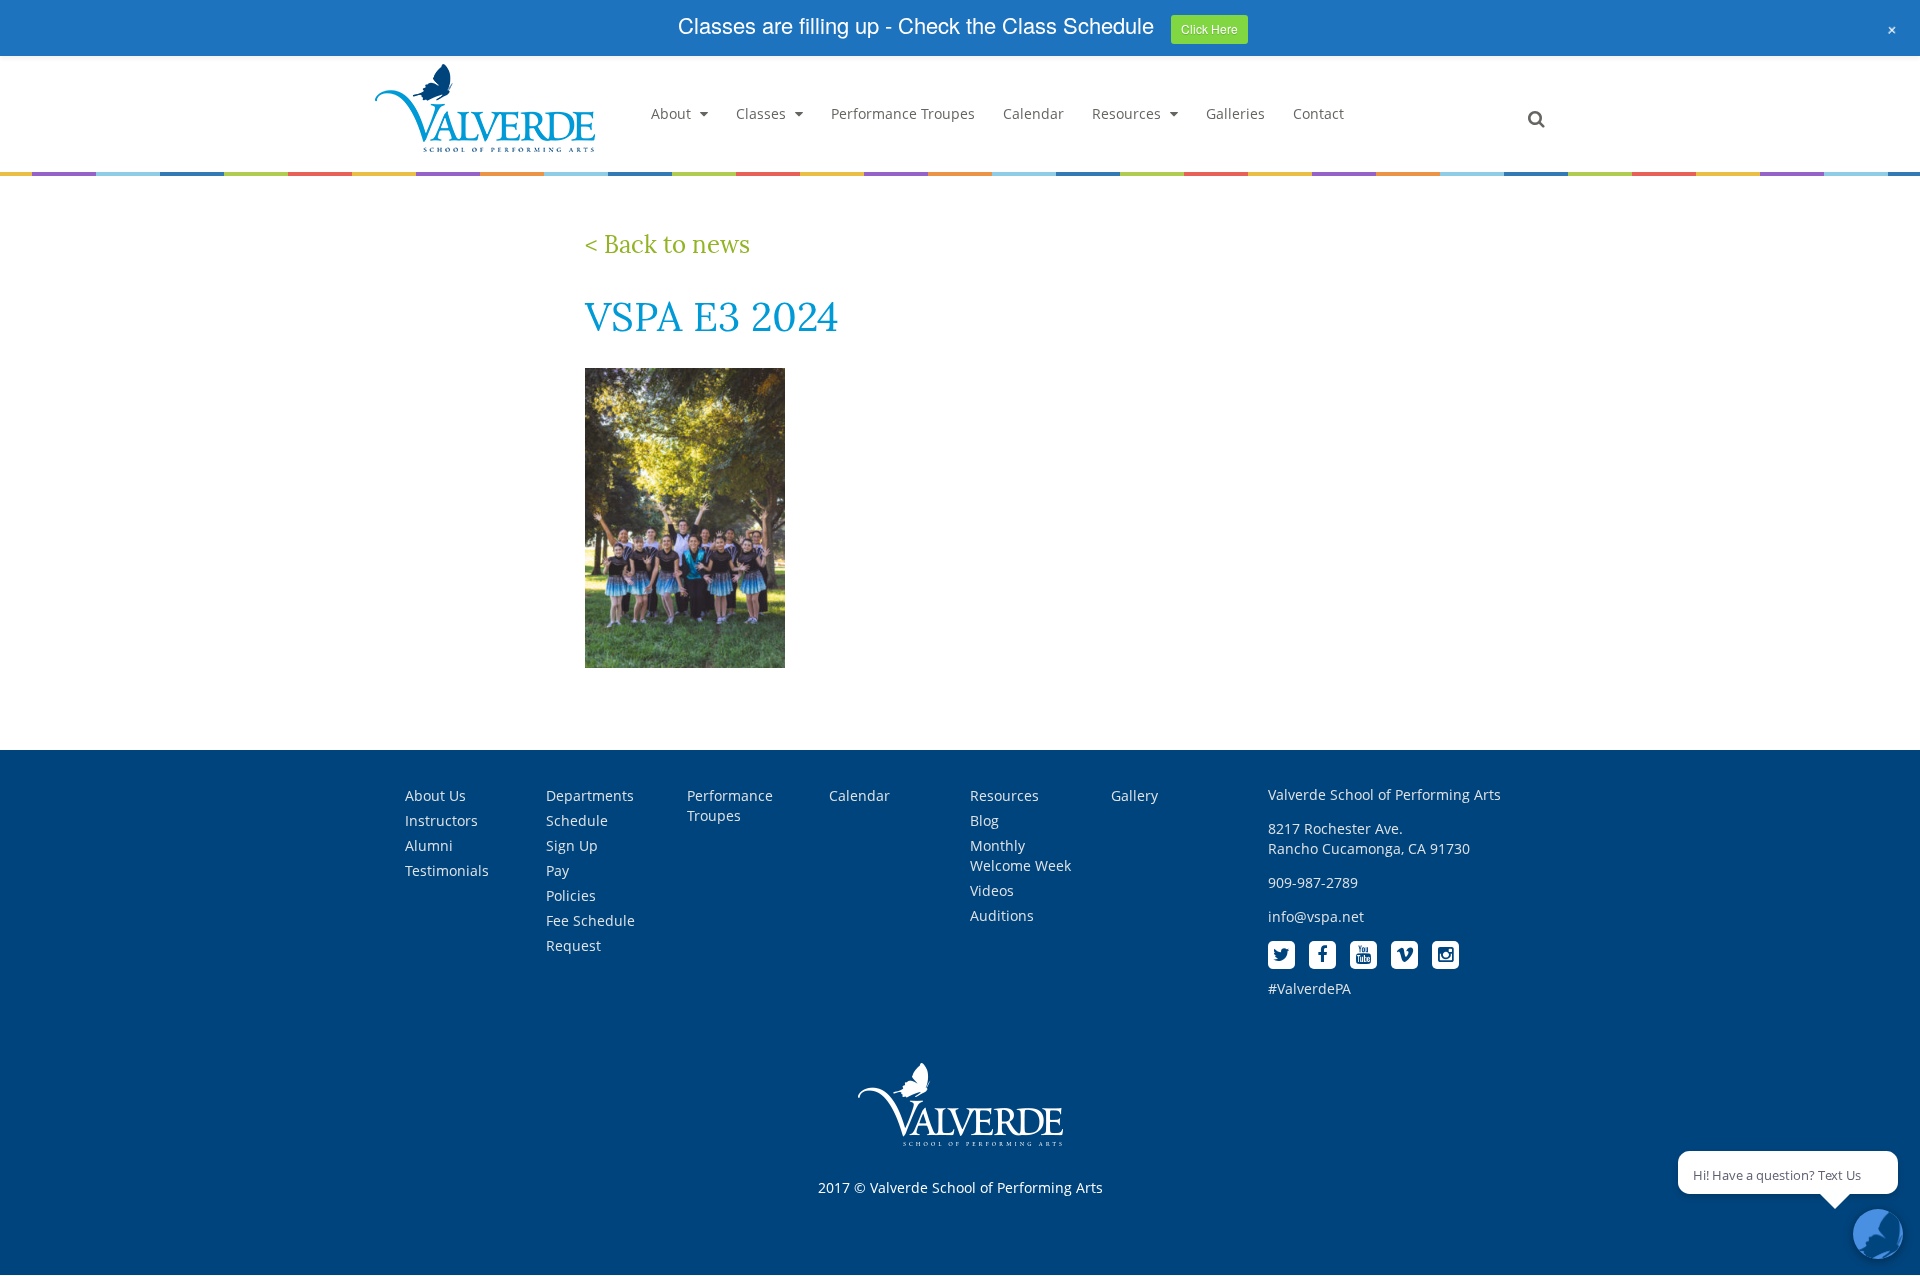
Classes (761, 113)
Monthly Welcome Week (1020, 855)
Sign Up (572, 845)
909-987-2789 (1313, 882)
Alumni (429, 845)
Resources (1126, 113)
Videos (992, 890)
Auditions (1002, 915)
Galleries (1235, 113)
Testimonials (447, 870)
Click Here (1209, 28)
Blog (984, 820)
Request (573, 945)
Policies (571, 895)
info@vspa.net (1316, 916)
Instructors (441, 820)
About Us (435, 795)
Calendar (1033, 113)
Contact (1318, 113)
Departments (590, 795)
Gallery (1134, 795)
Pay (557, 870)
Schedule (577, 820)
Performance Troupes (903, 113)
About (671, 113)
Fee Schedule (590, 920)
